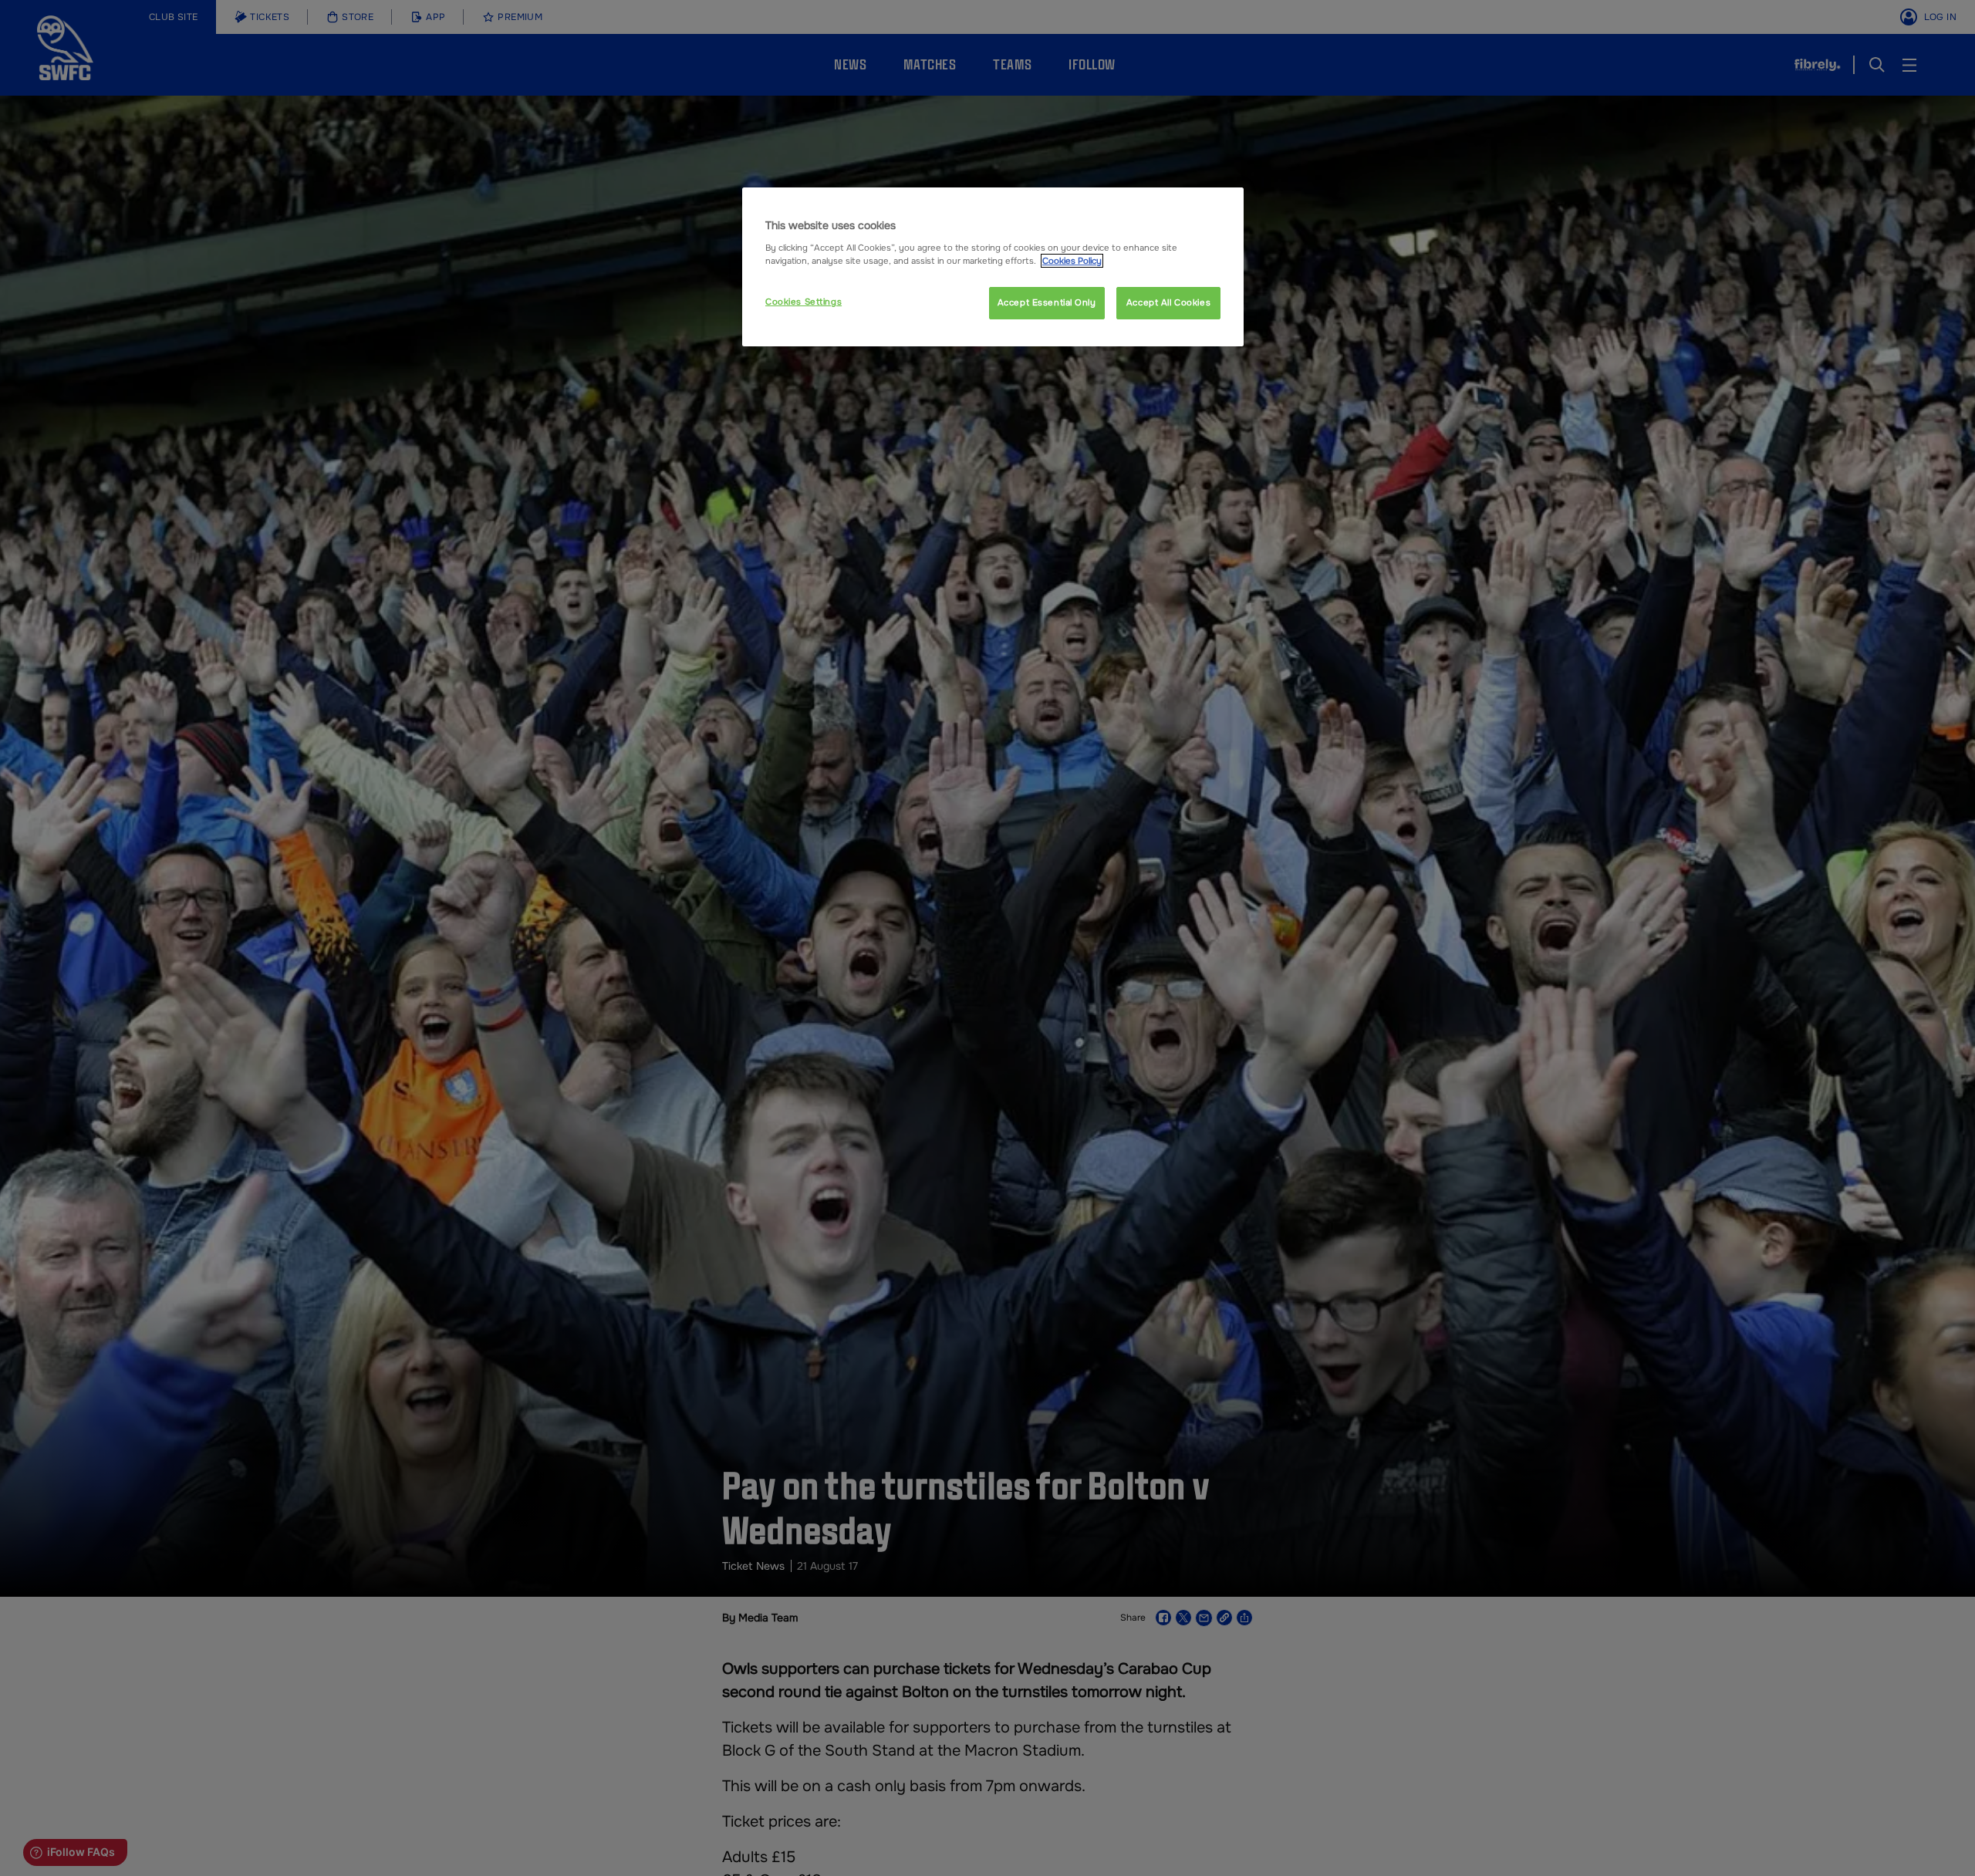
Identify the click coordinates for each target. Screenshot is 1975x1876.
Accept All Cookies (1168, 302)
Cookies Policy (1072, 261)
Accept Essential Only (1047, 302)
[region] (993, 267)
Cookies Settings (804, 302)
